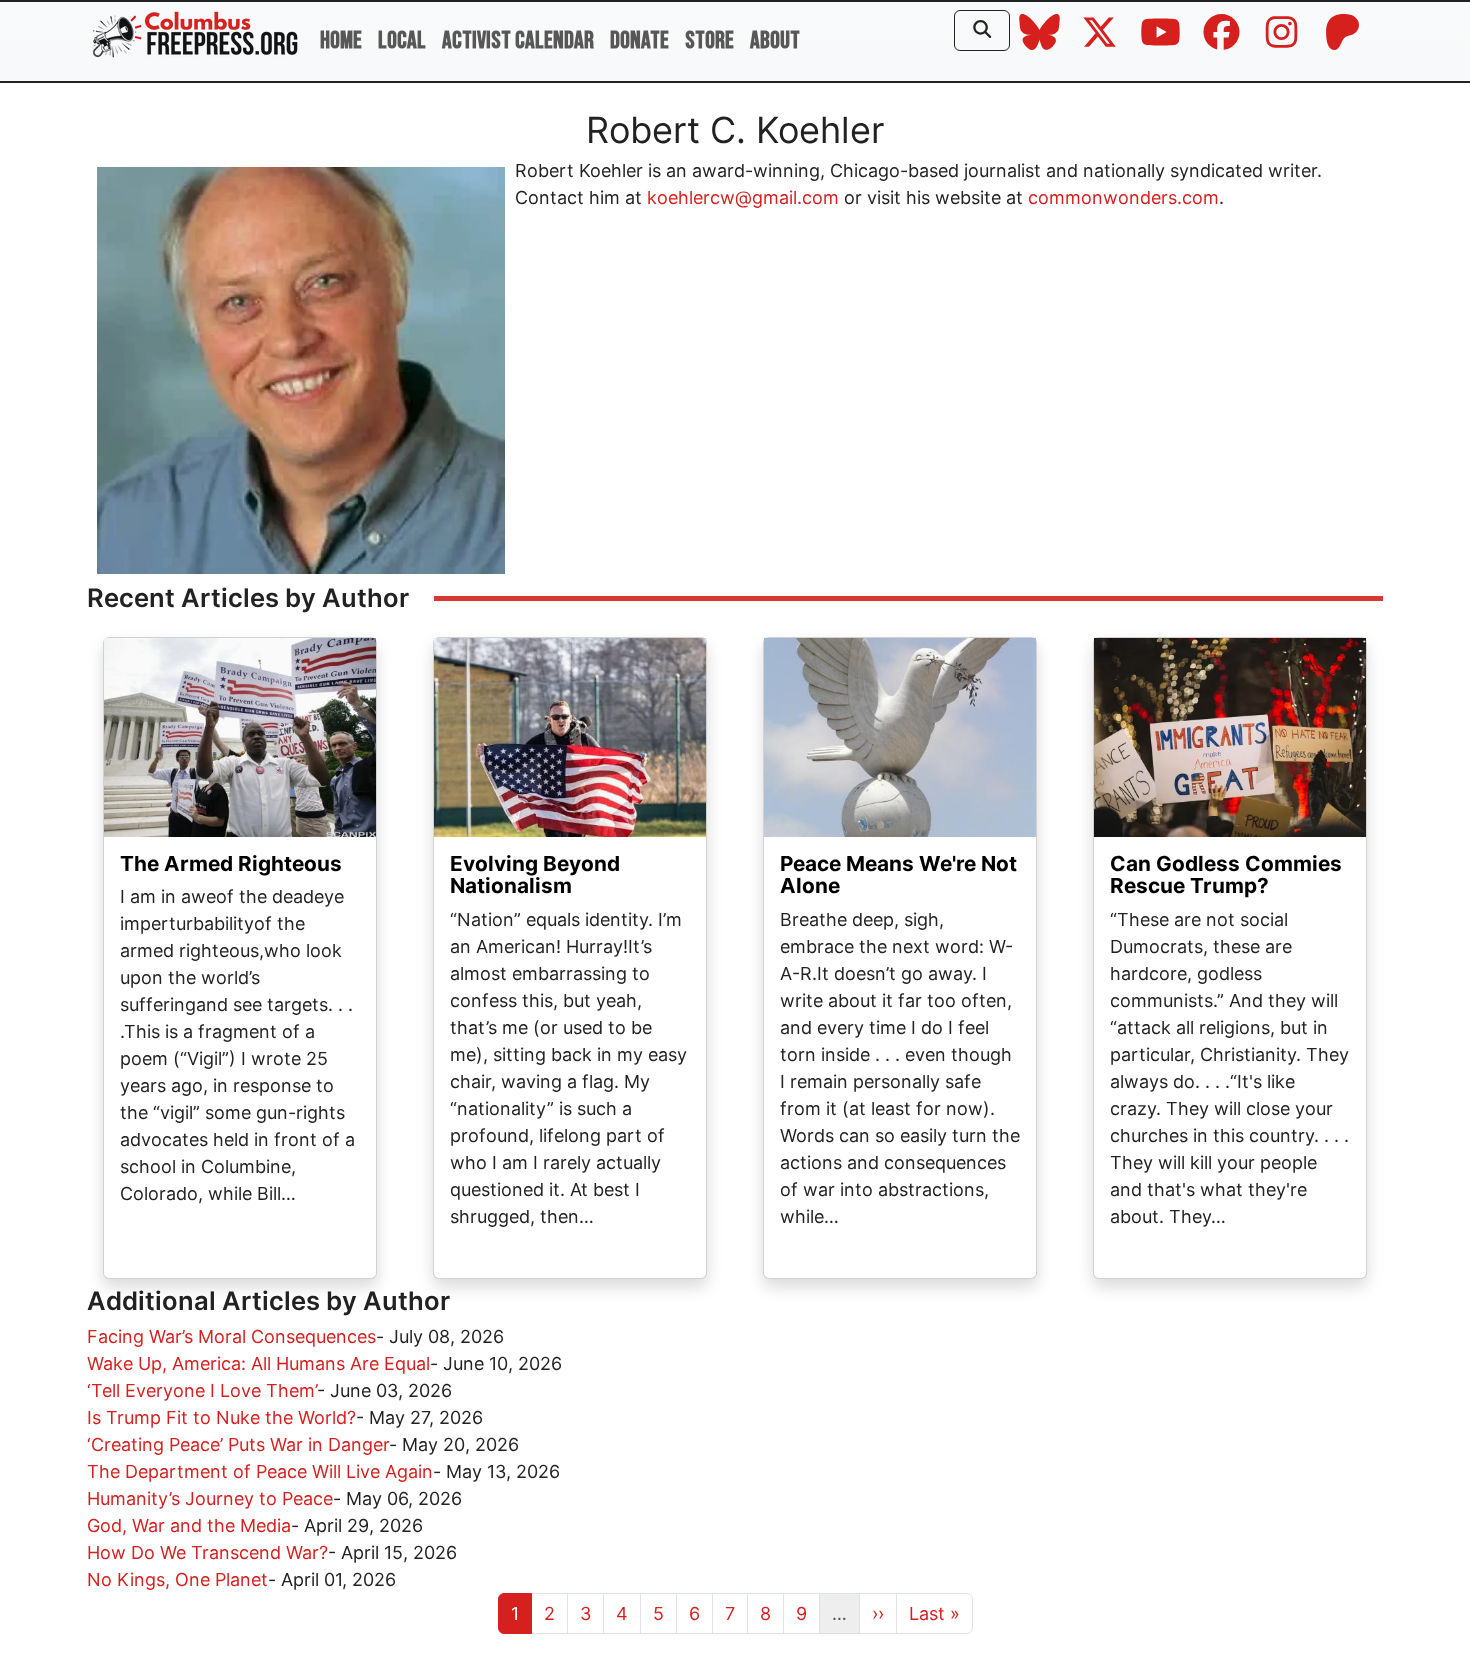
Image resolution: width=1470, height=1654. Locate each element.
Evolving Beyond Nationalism (535, 875)
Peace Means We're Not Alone (898, 875)
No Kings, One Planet (177, 1579)
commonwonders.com (1123, 197)
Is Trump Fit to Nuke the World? (221, 1417)
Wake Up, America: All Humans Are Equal (258, 1363)
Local (402, 40)
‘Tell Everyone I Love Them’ (202, 1390)
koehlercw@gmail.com (743, 197)
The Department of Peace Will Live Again (260, 1471)
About (775, 40)
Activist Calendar (518, 40)
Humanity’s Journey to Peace (210, 1498)
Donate (639, 40)
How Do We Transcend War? (207, 1552)
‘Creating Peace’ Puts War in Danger (238, 1444)
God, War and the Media (189, 1525)
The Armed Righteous (231, 863)
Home (341, 40)
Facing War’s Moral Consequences (231, 1336)
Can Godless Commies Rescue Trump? (1226, 875)
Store (709, 40)
